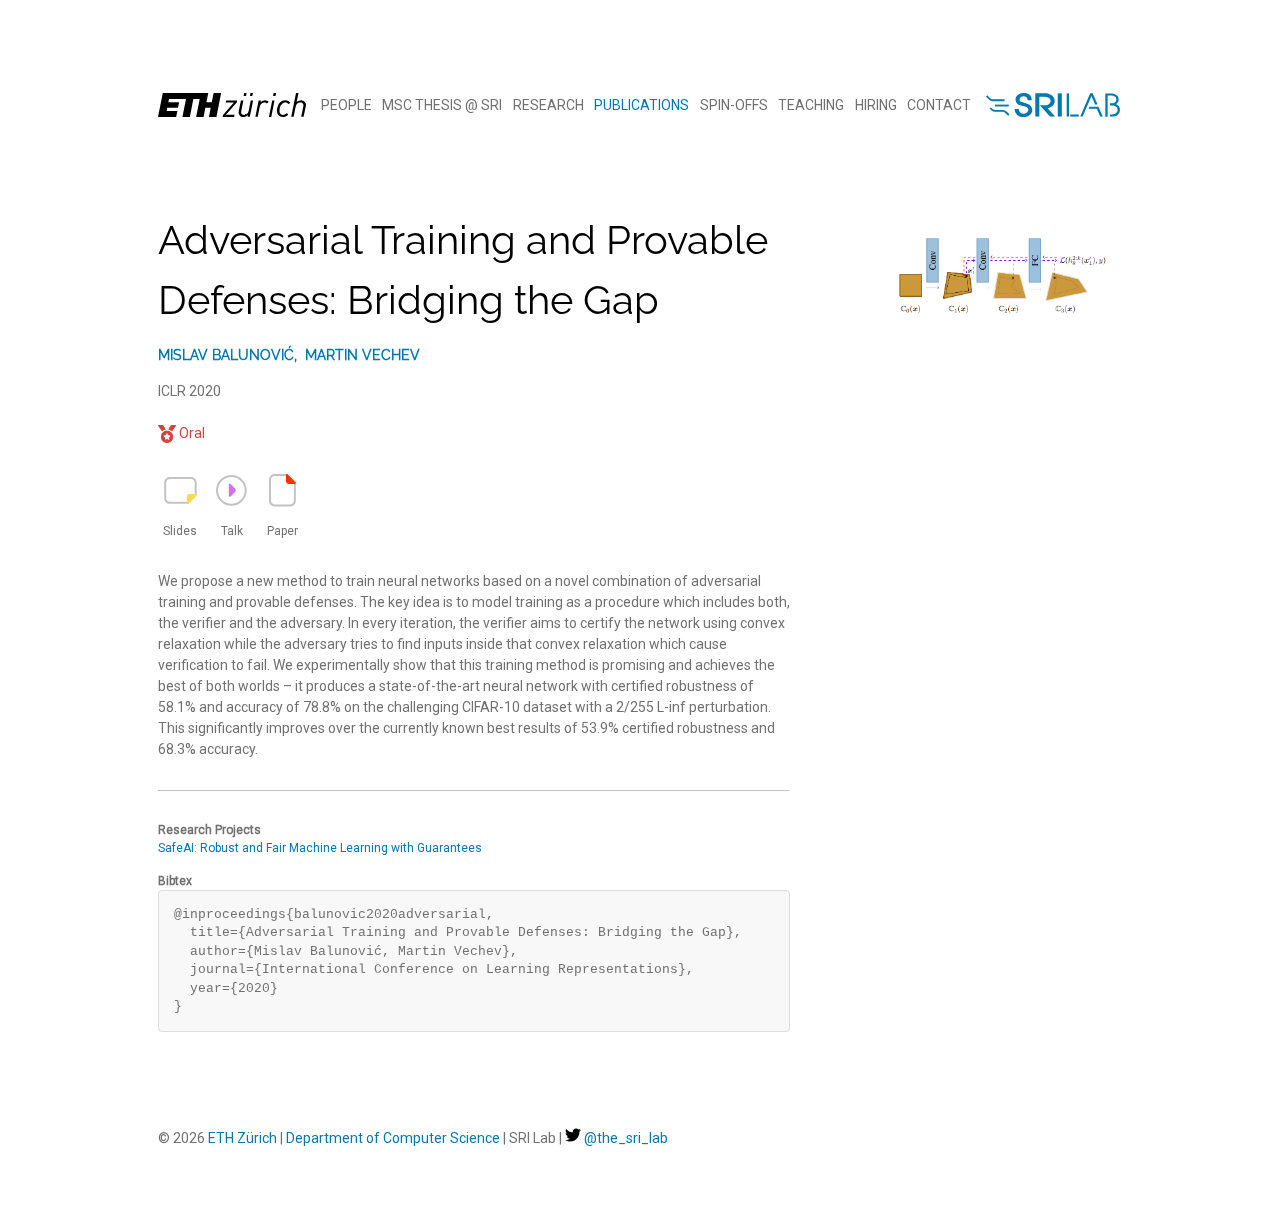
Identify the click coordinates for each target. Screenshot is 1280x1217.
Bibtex (175, 881)
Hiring (876, 105)
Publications (641, 105)
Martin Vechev (362, 355)
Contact (939, 105)
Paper (282, 531)
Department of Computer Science (393, 1138)
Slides (180, 531)
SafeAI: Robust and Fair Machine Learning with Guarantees (320, 848)
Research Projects (209, 830)
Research (548, 105)
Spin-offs (734, 105)
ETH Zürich (242, 1138)
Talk (232, 531)
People (346, 105)
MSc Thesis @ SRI (442, 105)
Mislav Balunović (226, 355)
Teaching (811, 105)
